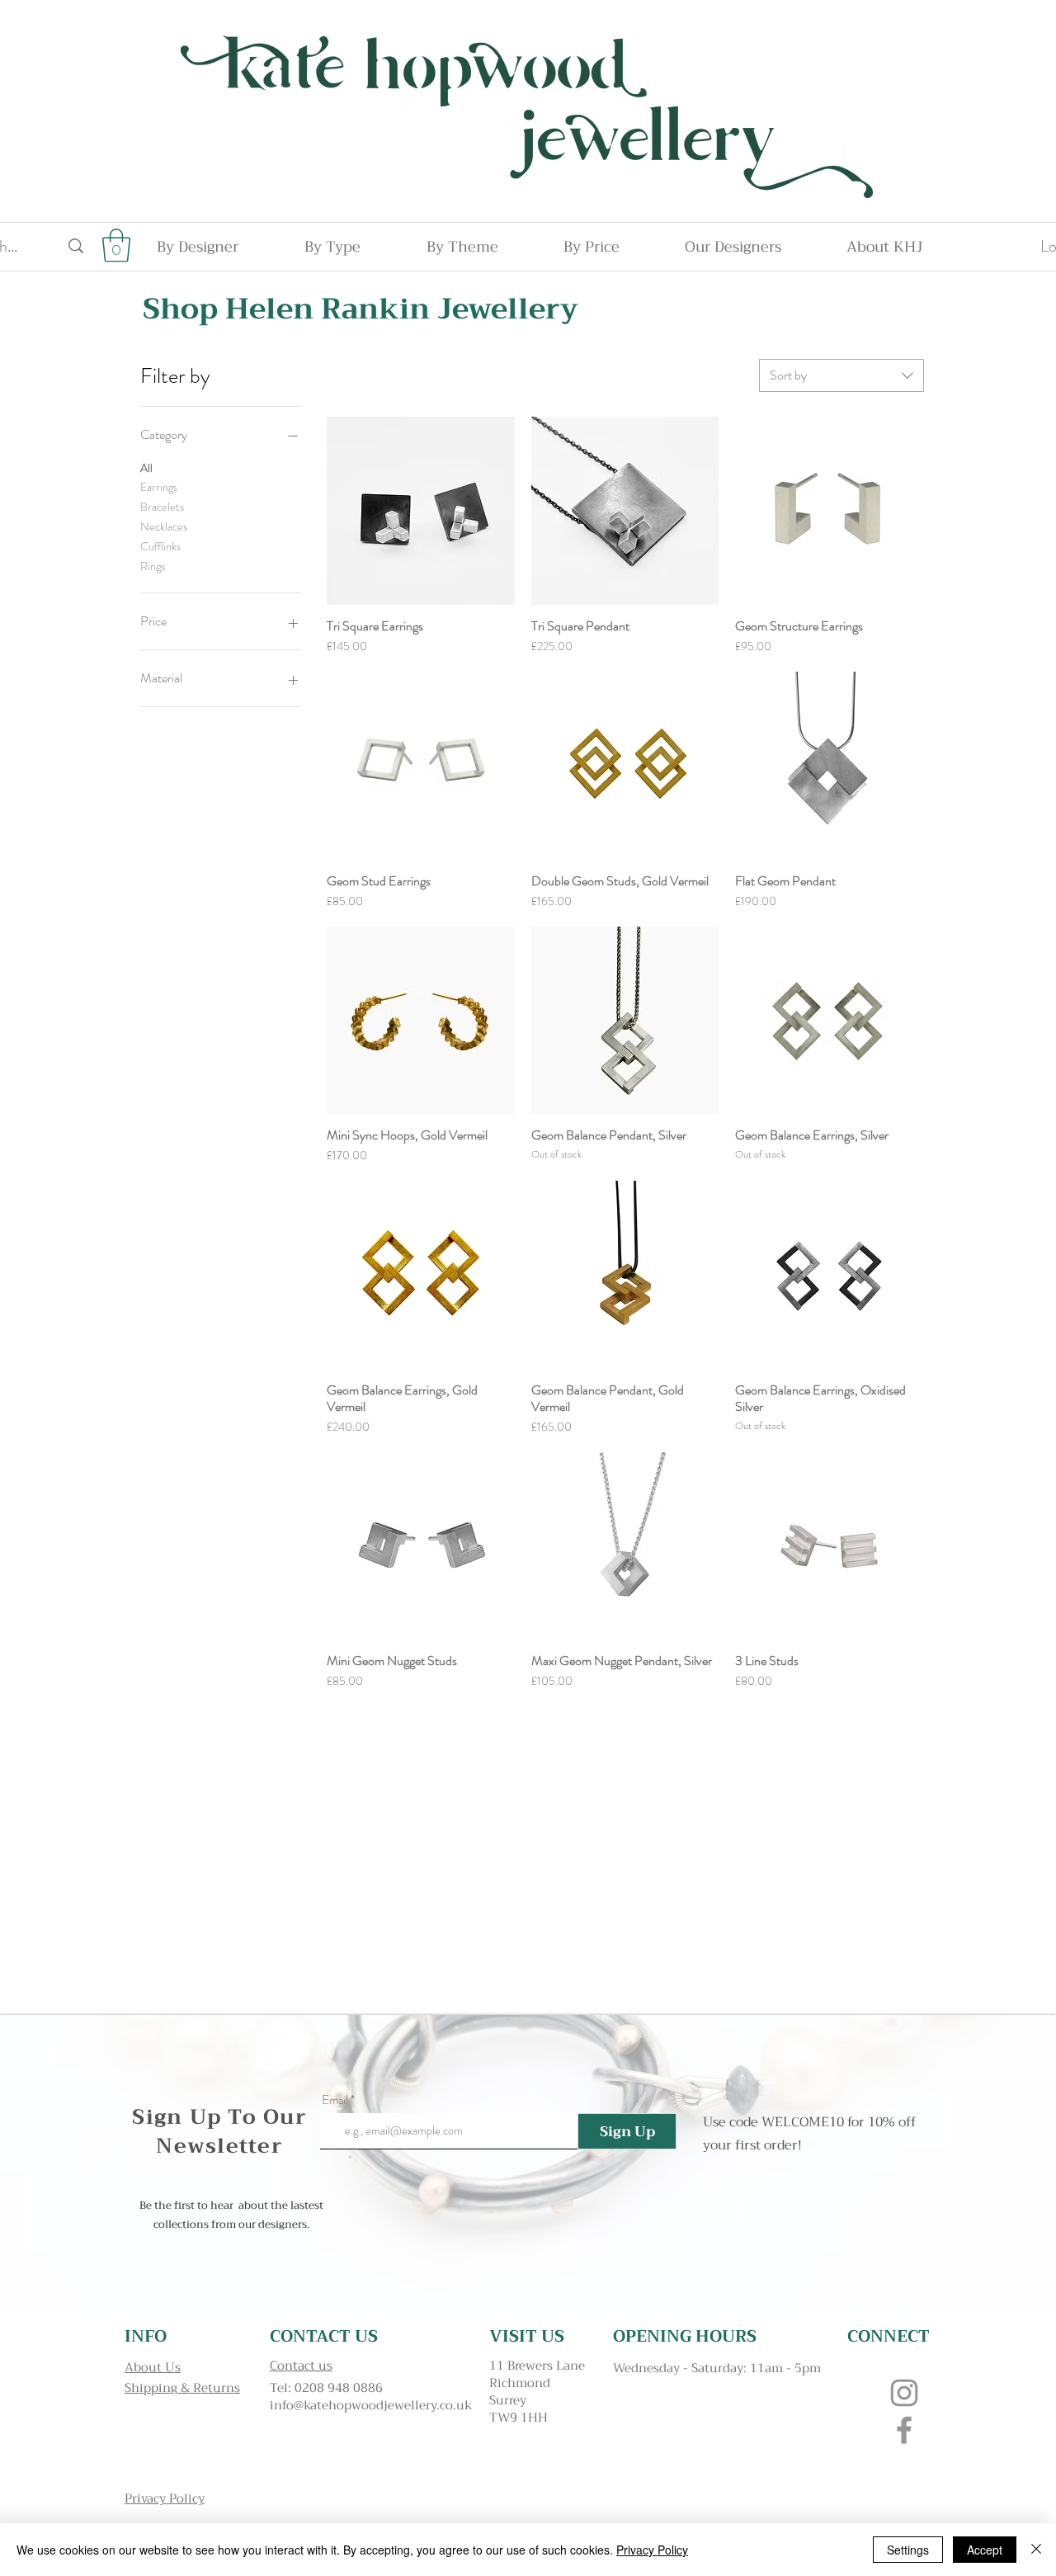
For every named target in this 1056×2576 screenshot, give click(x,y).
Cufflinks (160, 546)
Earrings (159, 487)
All (146, 468)
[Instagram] (904, 2393)
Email (335, 2100)
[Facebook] (904, 2430)
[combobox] (841, 375)
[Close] (1036, 2550)
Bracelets (162, 507)
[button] (116, 245)
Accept (985, 2550)
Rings (153, 566)
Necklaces (164, 526)
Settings (908, 2550)
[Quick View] (421, 511)
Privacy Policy (652, 2550)
